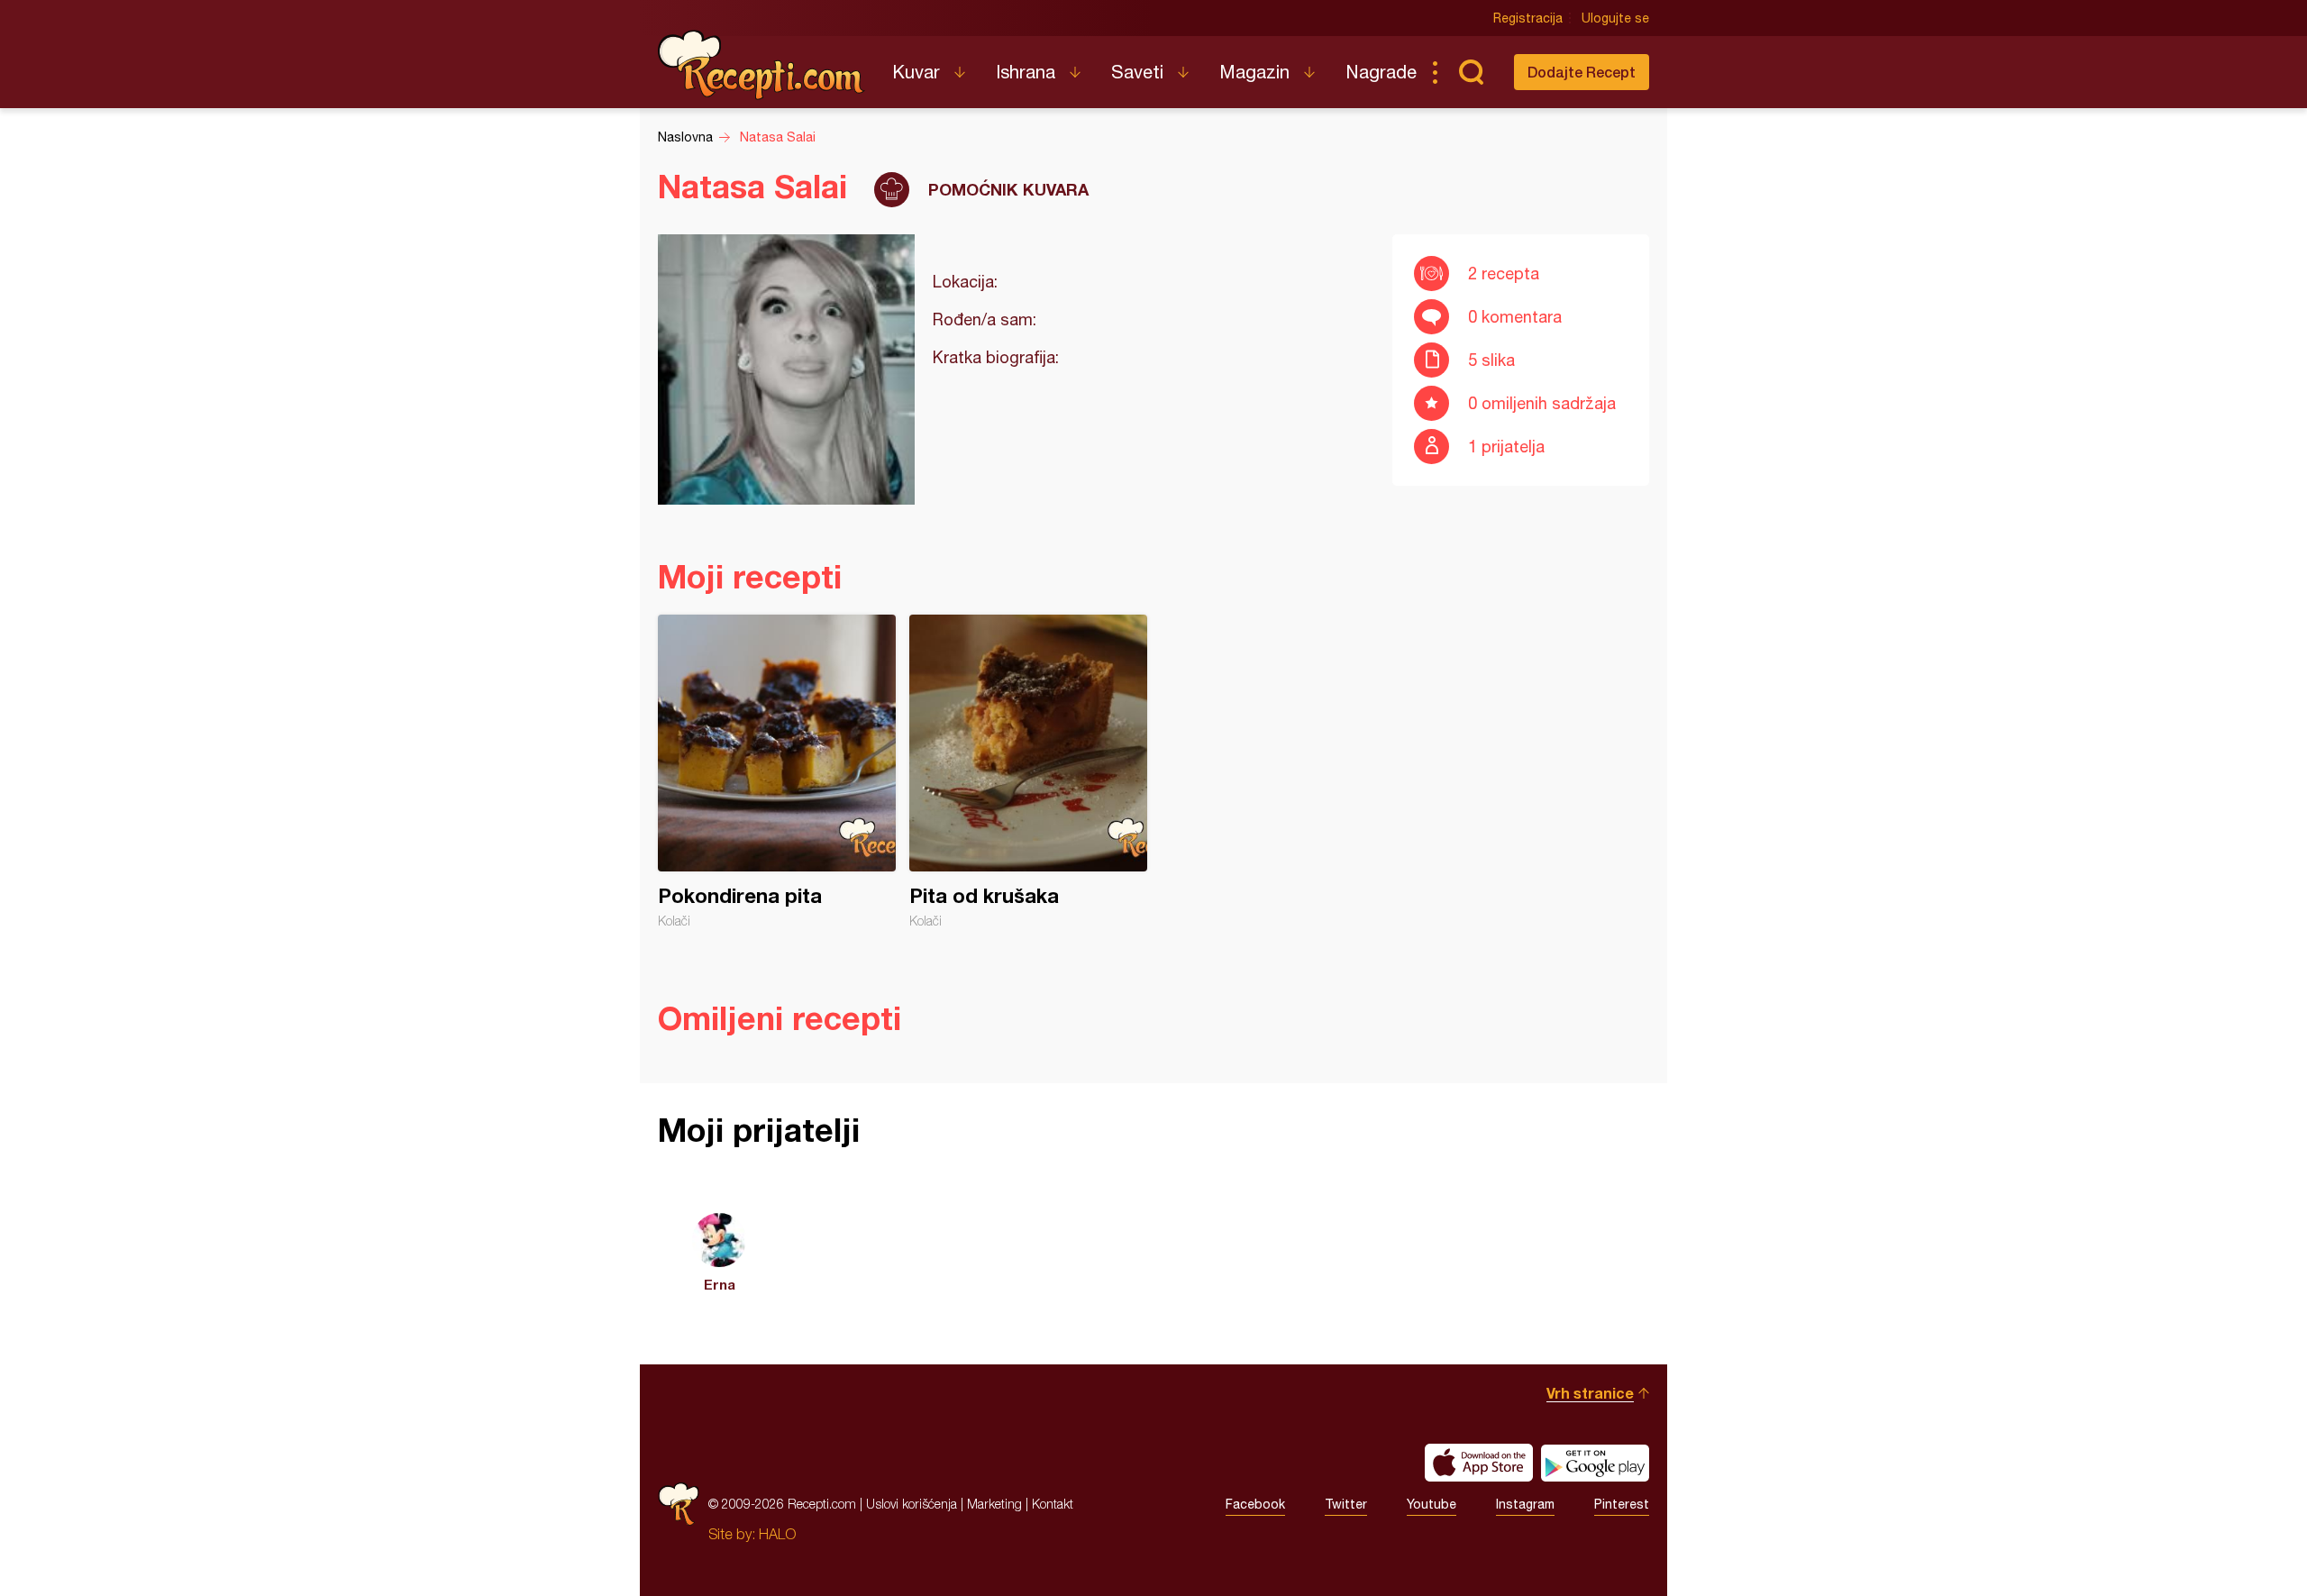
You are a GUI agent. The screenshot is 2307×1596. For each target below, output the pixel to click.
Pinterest (1622, 1504)
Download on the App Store (1479, 1463)
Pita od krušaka (1028, 771)
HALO (777, 1534)
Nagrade (1381, 72)
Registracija (1528, 18)
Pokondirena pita (777, 771)
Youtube (1432, 1504)
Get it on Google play (1595, 1463)
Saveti (1137, 72)
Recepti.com (761, 65)
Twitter (1346, 1504)
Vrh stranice (1590, 1393)
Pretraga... (1471, 72)
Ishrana (1026, 72)
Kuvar (916, 72)
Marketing (994, 1504)
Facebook (1255, 1504)
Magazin (1254, 72)
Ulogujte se (1615, 18)
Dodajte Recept (1582, 72)
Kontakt (1053, 1504)
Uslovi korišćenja (912, 1504)
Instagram (1525, 1504)
